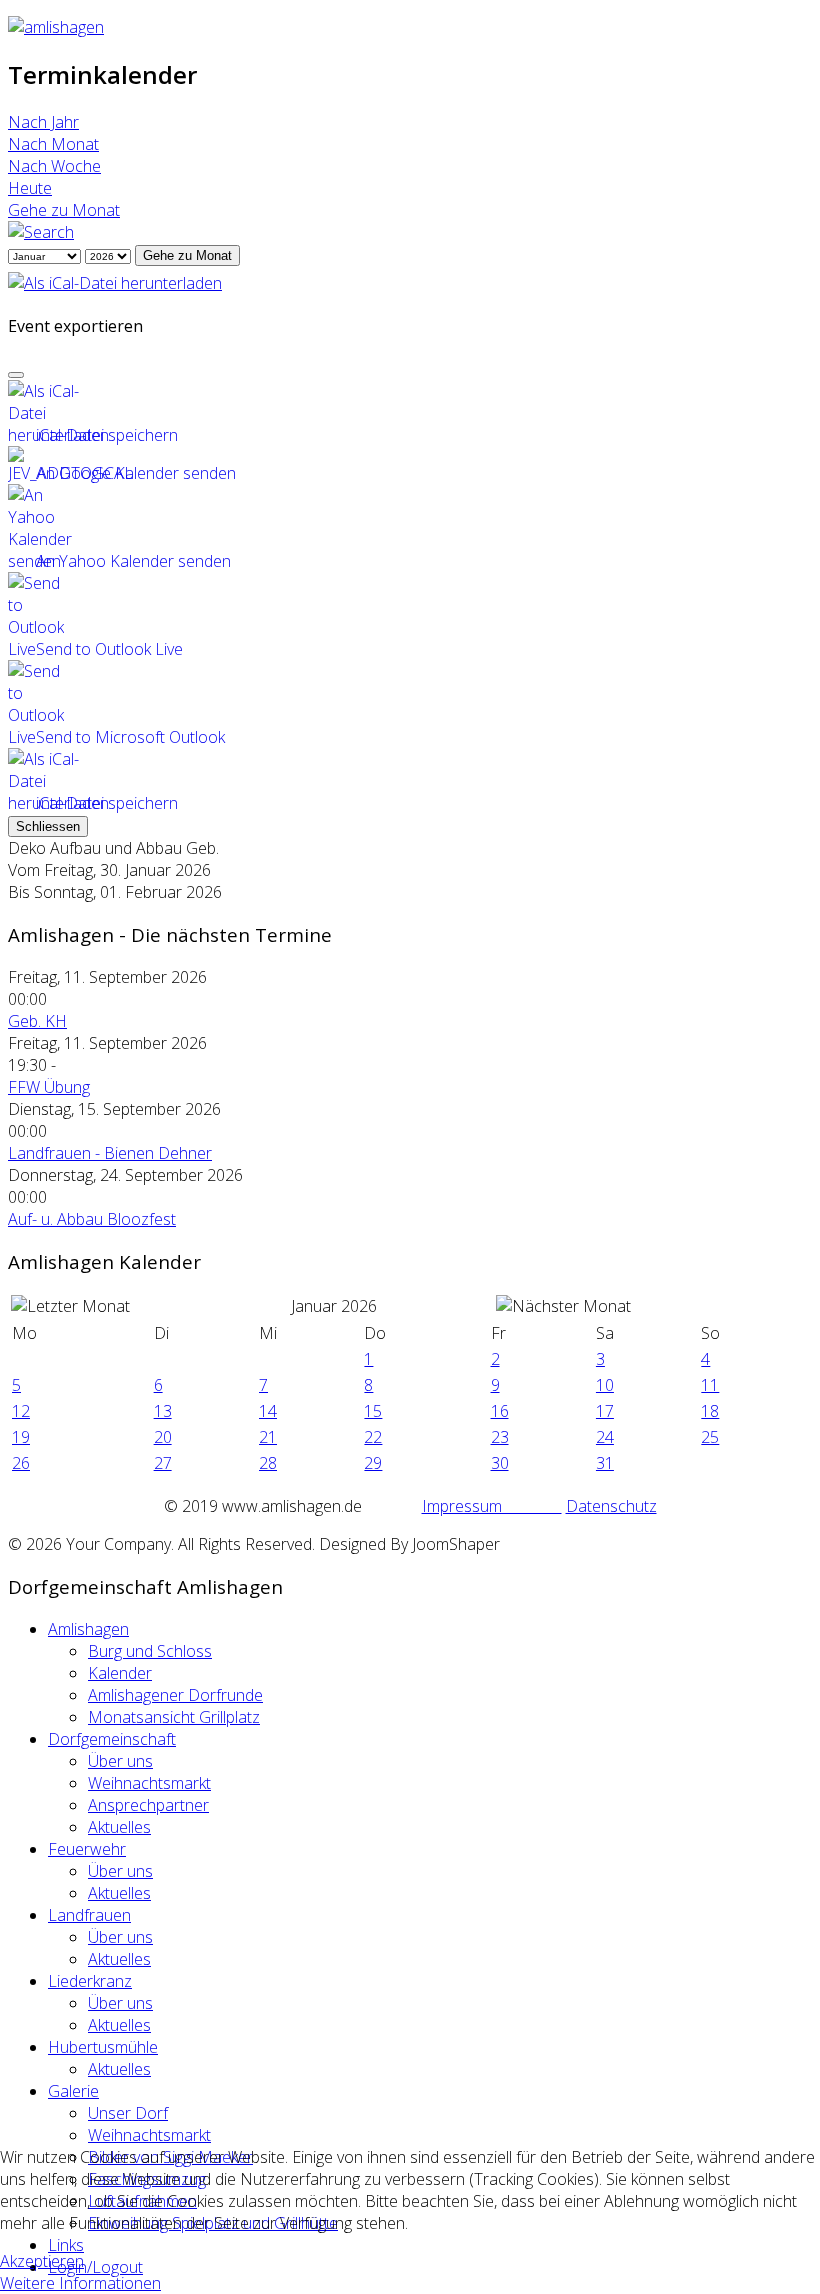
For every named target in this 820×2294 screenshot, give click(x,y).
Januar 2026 (334, 1306)
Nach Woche (54, 166)
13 (163, 1411)
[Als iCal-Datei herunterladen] (115, 277)
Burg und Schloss (150, 1651)
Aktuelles (119, 1827)
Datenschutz (611, 1506)
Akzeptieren (42, 2261)
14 (268, 1411)
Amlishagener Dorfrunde (175, 1695)
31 (605, 1463)
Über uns (120, 1761)
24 (605, 1437)
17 (605, 1411)
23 (500, 1437)
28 (268, 1463)
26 (21, 1463)
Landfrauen (89, 1915)
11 (710, 1385)
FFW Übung (49, 1087)
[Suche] (41, 232)
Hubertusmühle (103, 2047)
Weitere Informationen (80, 2283)
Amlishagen (88, 1629)
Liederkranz (90, 1981)
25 (710, 1437)
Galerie (73, 2091)
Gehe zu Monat (64, 210)
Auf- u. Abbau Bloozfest (92, 1219)
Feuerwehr (87, 1849)
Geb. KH (37, 1021)
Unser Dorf (128, 2113)
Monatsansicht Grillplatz (174, 1717)
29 (373, 1463)
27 (163, 1463)
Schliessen (48, 826)
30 (500, 1463)
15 (373, 1411)
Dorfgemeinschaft (112, 1739)
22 (373, 1437)
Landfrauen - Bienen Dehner (110, 1153)
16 (500, 1411)
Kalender (120, 1673)
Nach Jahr (43, 122)
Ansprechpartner (148, 1805)
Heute (30, 188)
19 (21, 1437)
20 (163, 1437)
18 (710, 1411)
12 (21, 1411)
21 (268, 1437)
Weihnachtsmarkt (149, 1783)
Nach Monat (53, 144)
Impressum (492, 1506)
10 (605, 1385)
